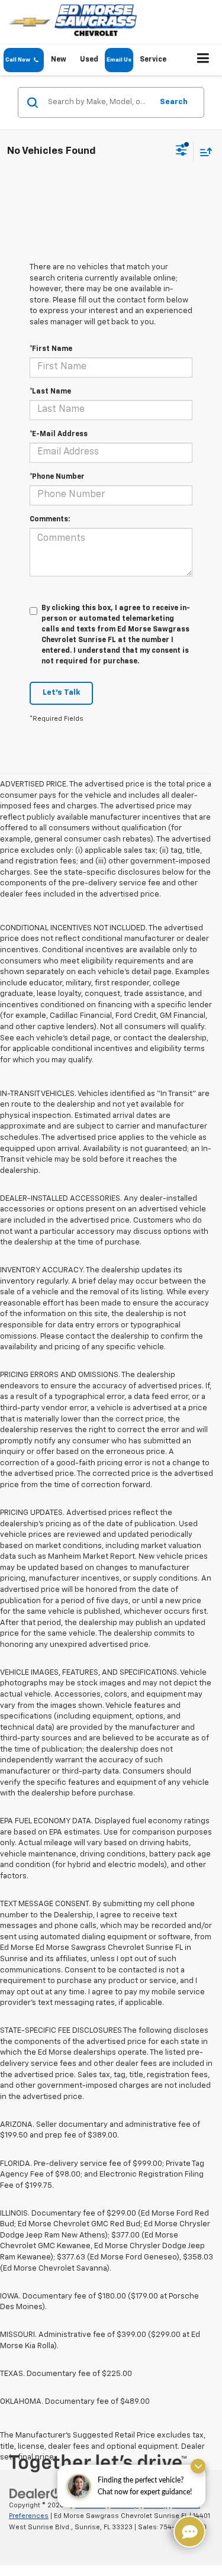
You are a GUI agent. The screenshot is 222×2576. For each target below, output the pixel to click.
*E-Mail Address (59, 434)
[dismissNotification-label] (198, 2466)
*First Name (51, 349)
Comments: (50, 520)
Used (89, 60)
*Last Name (50, 392)
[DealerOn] (39, 2493)
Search (174, 102)
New (59, 60)
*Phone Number (57, 477)
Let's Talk (61, 693)
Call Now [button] (20, 60)
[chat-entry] (189, 2532)
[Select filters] (181, 151)
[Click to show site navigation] (203, 60)
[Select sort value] (203, 152)
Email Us (119, 60)
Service (153, 60)
